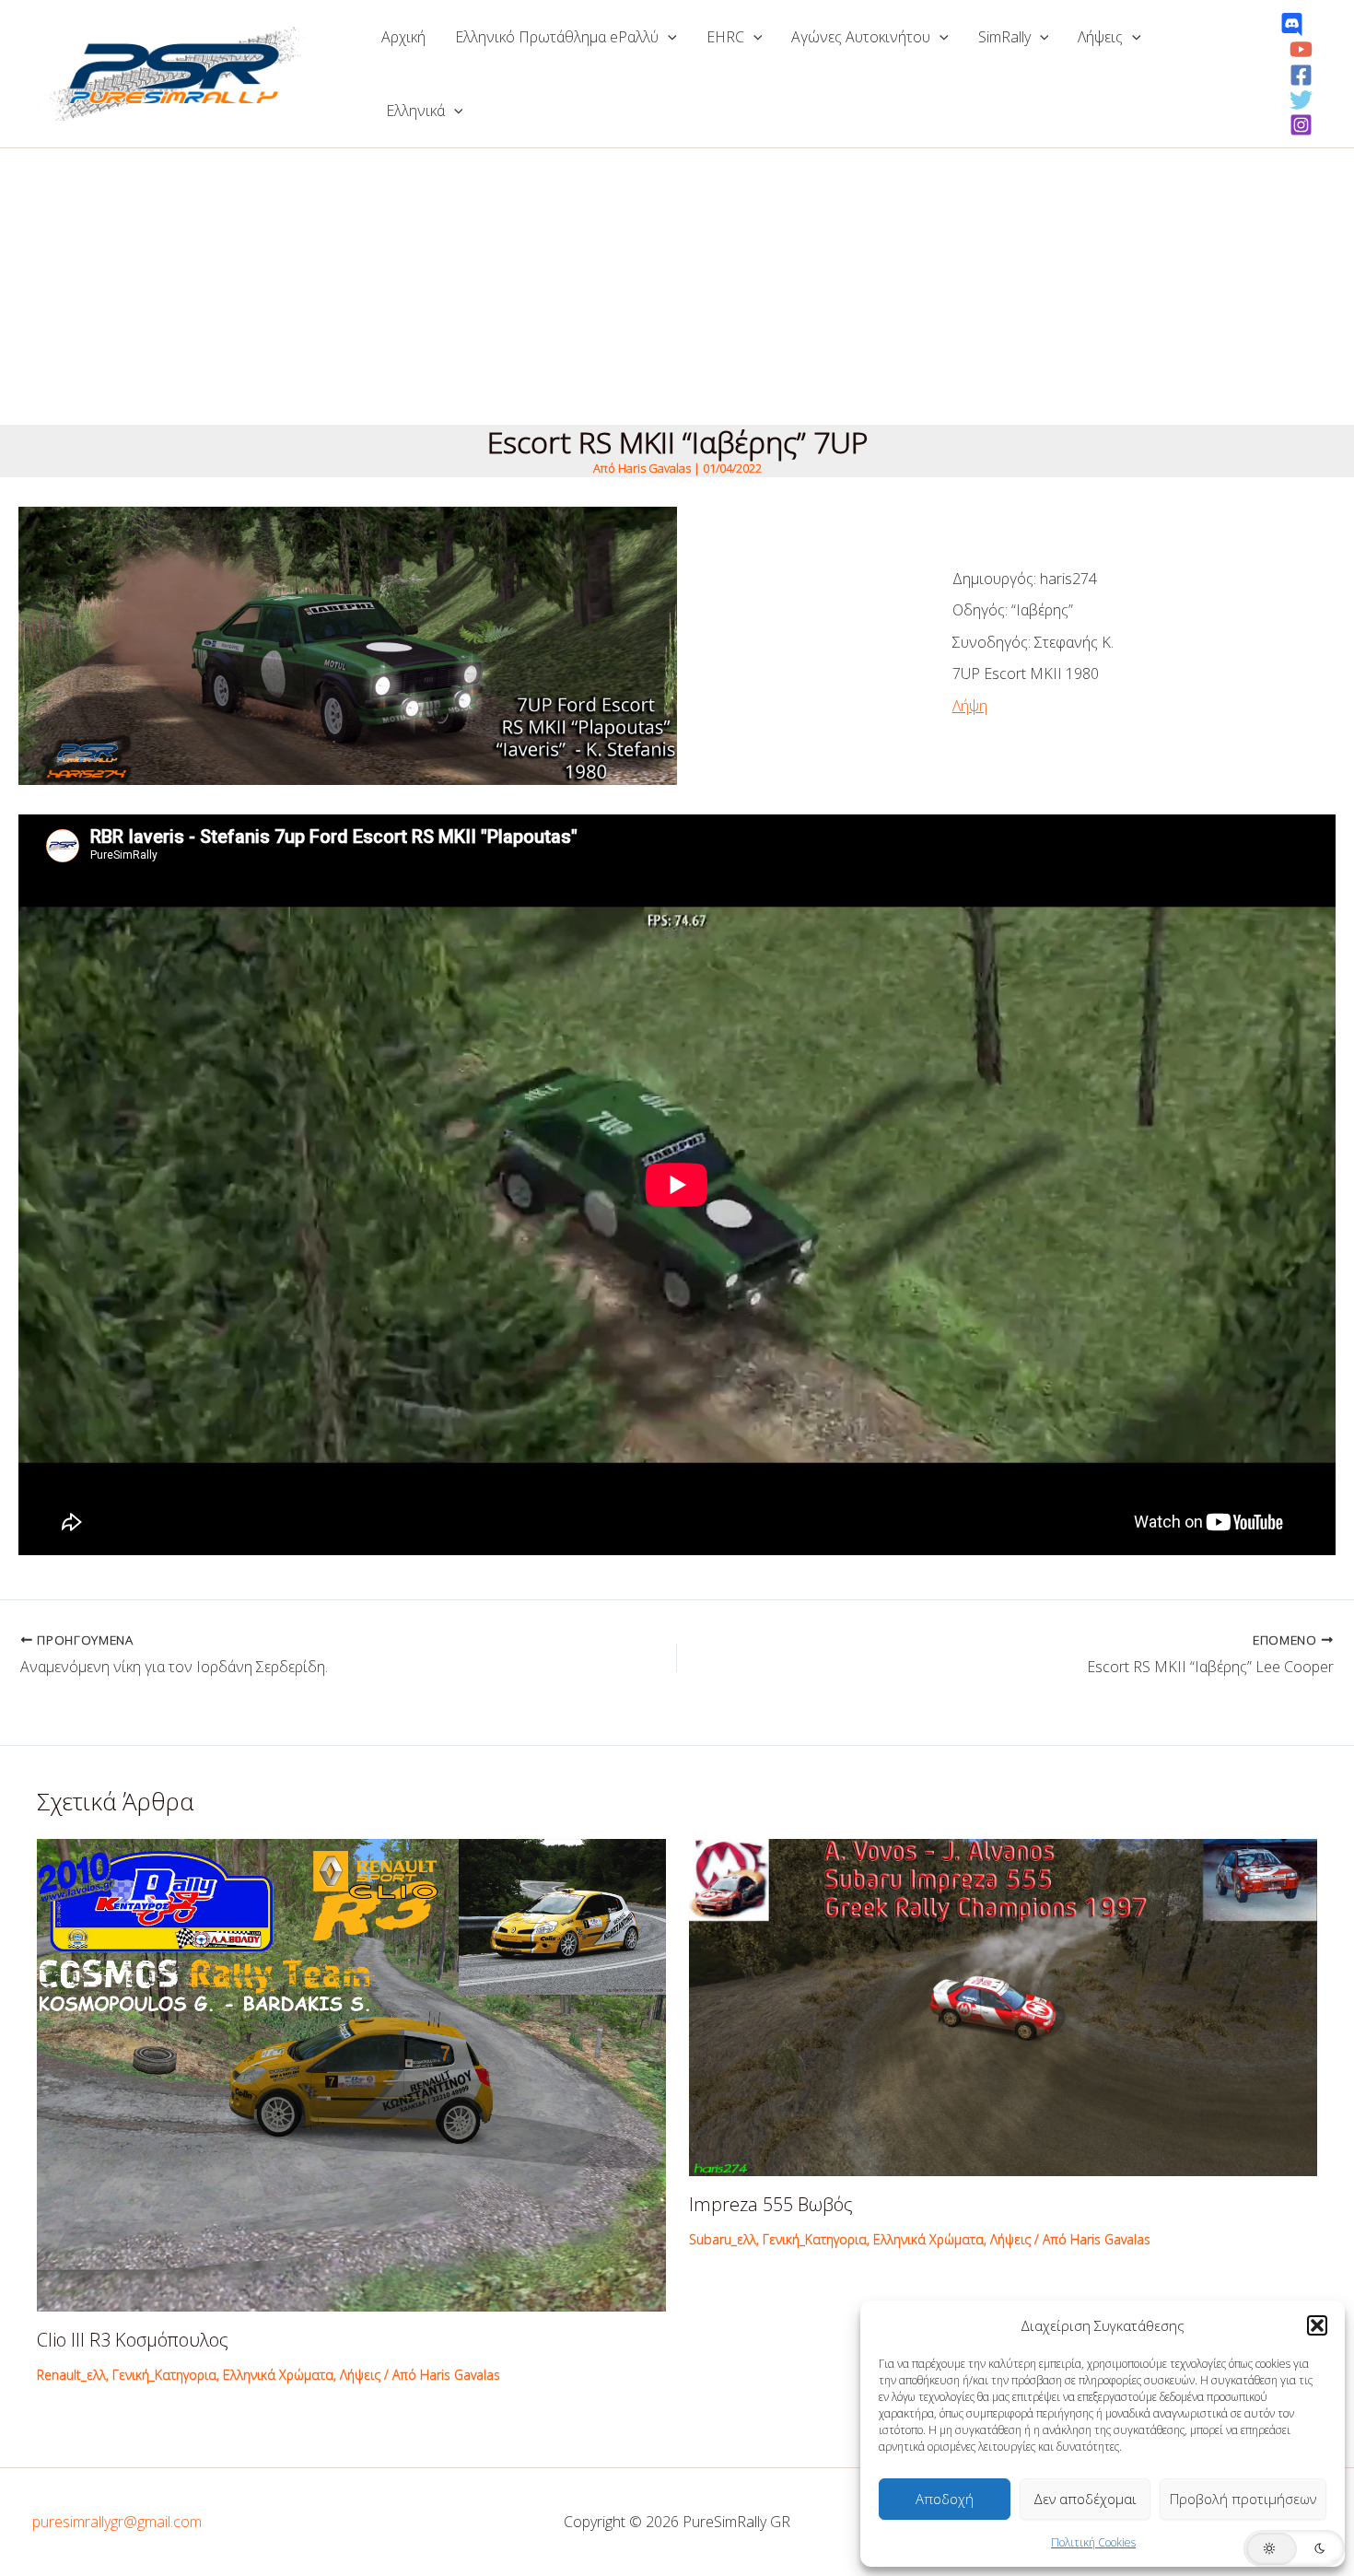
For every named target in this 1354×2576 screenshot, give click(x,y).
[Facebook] (1301, 75)
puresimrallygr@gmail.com (117, 2522)
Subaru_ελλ (723, 2239)
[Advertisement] (677, 287)
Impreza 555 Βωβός (771, 2204)
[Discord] (1292, 24)
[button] (1317, 2325)
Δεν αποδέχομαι (1085, 2499)
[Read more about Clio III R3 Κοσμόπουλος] (351, 2074)
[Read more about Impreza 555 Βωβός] (1004, 2006)
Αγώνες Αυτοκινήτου (861, 37)
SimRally (1004, 37)
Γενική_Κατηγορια (164, 2375)
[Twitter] (1301, 100)
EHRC (725, 37)
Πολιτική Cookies (1093, 2542)
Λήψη (970, 706)
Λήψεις (1100, 37)
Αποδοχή (945, 2499)
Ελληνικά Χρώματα (278, 2375)
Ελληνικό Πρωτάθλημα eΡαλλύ (557, 37)
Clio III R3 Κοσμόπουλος (133, 2340)
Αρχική (403, 37)
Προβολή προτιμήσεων (1243, 2499)
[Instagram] (1301, 125)
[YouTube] (1301, 49)
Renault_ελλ (71, 2375)
